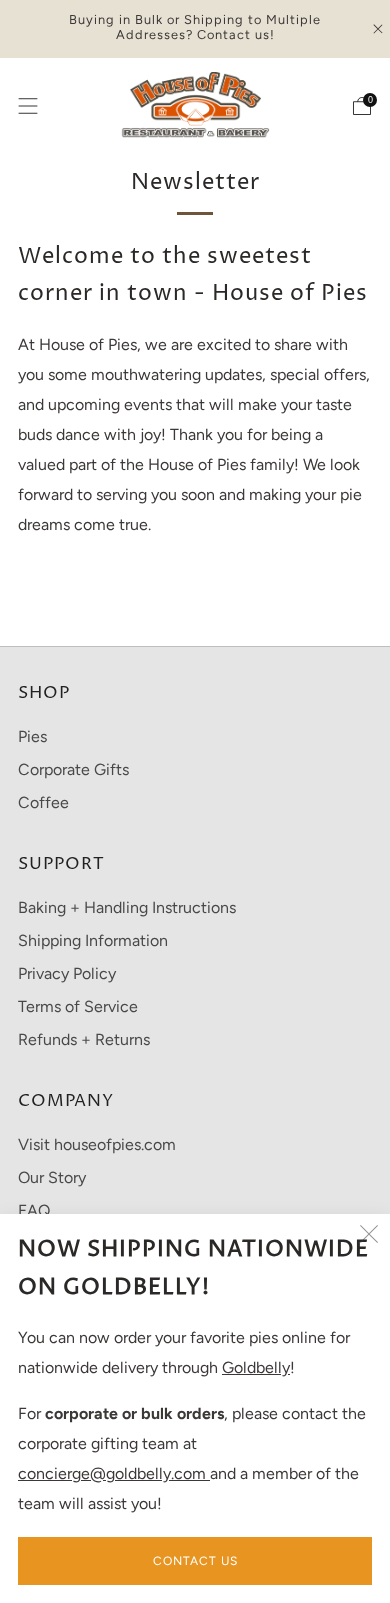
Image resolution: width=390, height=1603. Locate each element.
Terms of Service (78, 1006)
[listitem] (195, 29)
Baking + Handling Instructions (127, 907)
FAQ (34, 1210)
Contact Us (195, 1561)
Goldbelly (256, 1367)
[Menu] (28, 106)
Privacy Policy (67, 973)
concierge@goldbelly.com (114, 1473)
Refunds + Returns (84, 1039)
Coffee (43, 802)
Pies (32, 736)
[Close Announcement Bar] (378, 29)
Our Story (52, 1177)
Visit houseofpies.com (97, 1144)
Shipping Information (93, 940)
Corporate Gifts (73, 769)
